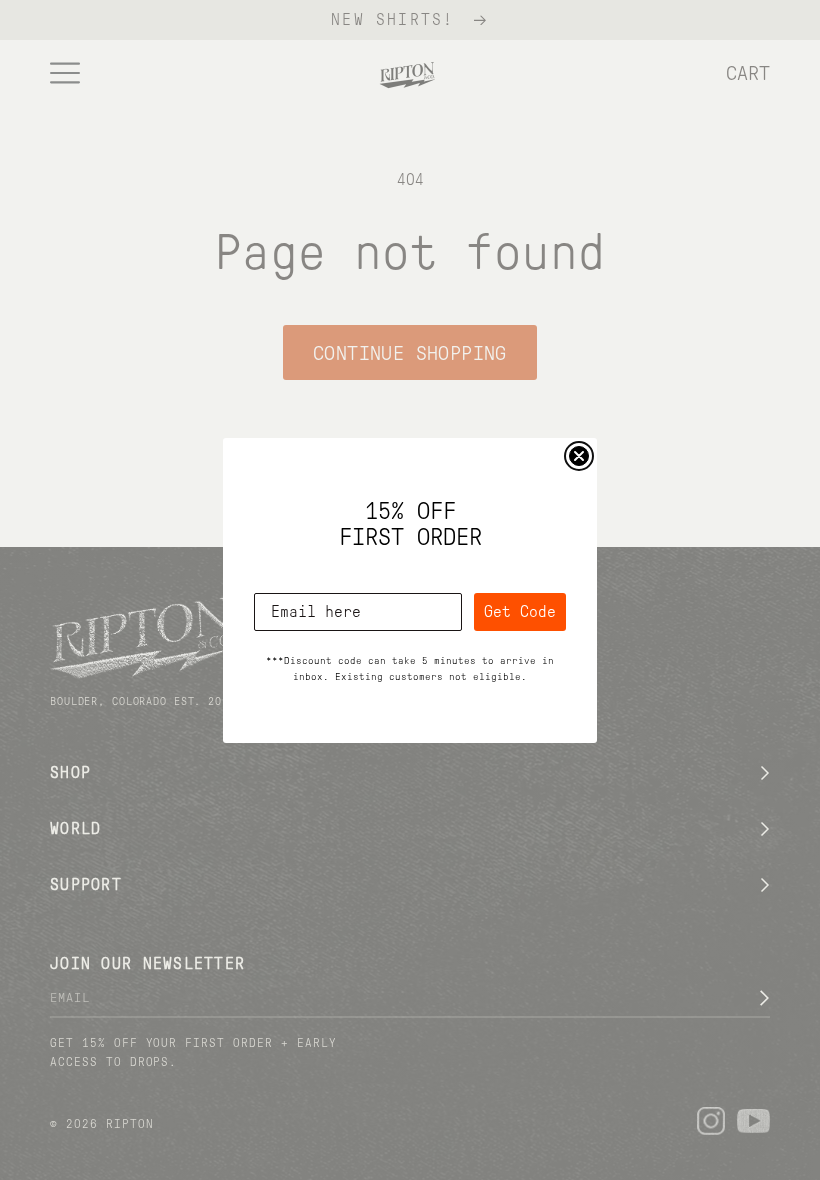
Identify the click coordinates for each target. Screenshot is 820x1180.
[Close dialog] (579, 456)
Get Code (520, 611)
